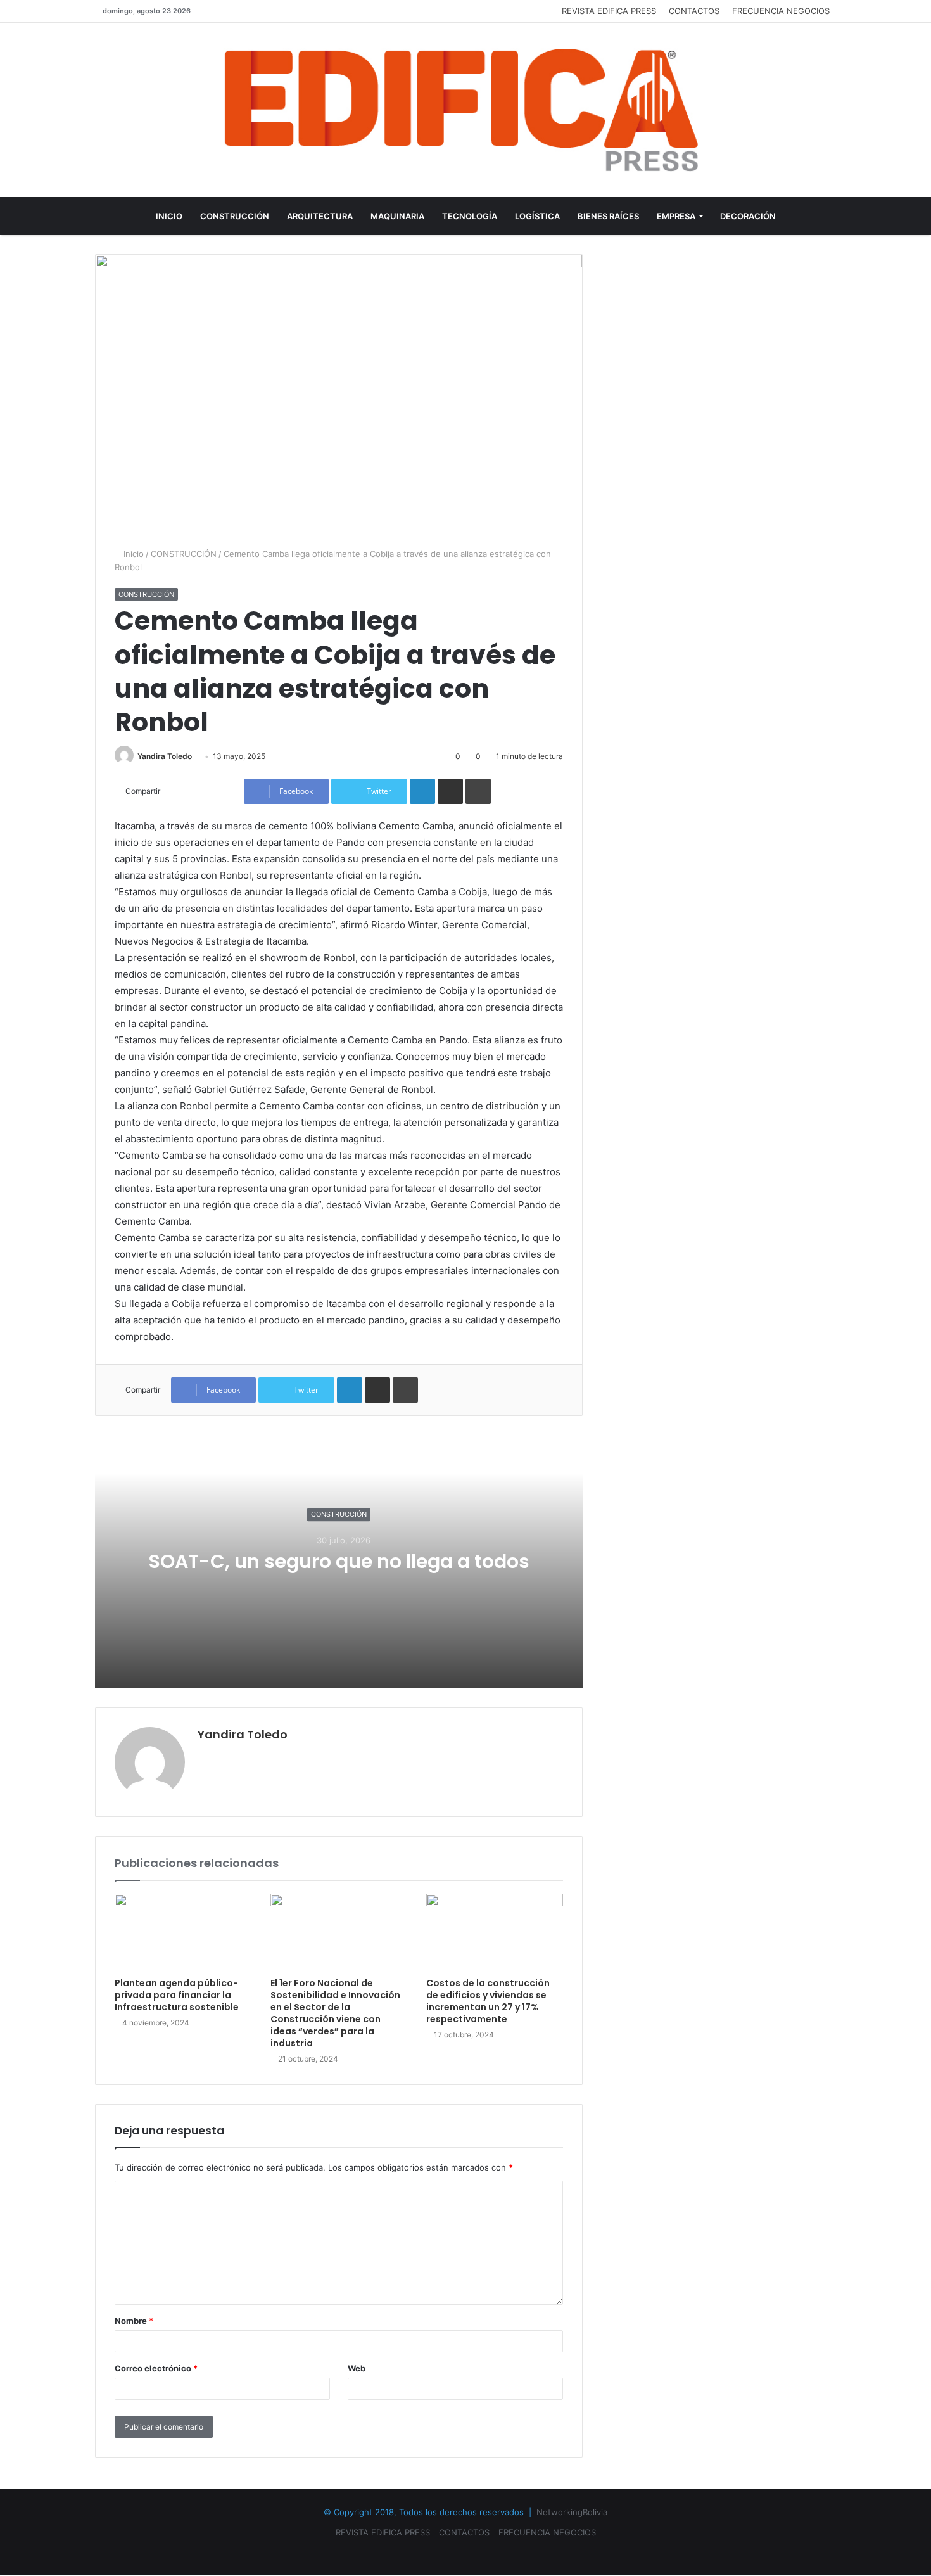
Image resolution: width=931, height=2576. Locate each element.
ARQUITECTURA (320, 216)
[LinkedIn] (422, 791)
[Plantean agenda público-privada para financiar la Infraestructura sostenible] (183, 1932)
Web (357, 2368)
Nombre (134, 2321)
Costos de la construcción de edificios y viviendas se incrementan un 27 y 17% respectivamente (488, 2001)
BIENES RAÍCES (608, 216)
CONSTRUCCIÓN (235, 216)
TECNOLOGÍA (470, 216)
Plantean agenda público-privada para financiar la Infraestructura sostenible (177, 1995)
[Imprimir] (478, 791)
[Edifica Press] (465, 110)
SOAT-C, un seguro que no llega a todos (339, 1561)
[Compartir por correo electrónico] (450, 791)
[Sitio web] (205, 1756)
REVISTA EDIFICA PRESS (609, 11)
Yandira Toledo (165, 756)
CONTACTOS (694, 11)
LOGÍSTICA (537, 216)
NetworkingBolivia (572, 2512)
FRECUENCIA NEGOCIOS (781, 11)
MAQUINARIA (397, 216)
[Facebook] (450, 2553)
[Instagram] (481, 2553)
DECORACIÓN (748, 216)
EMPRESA (676, 216)
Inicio (132, 554)
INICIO (169, 216)
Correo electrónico (156, 2368)
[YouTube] (465, 2553)
